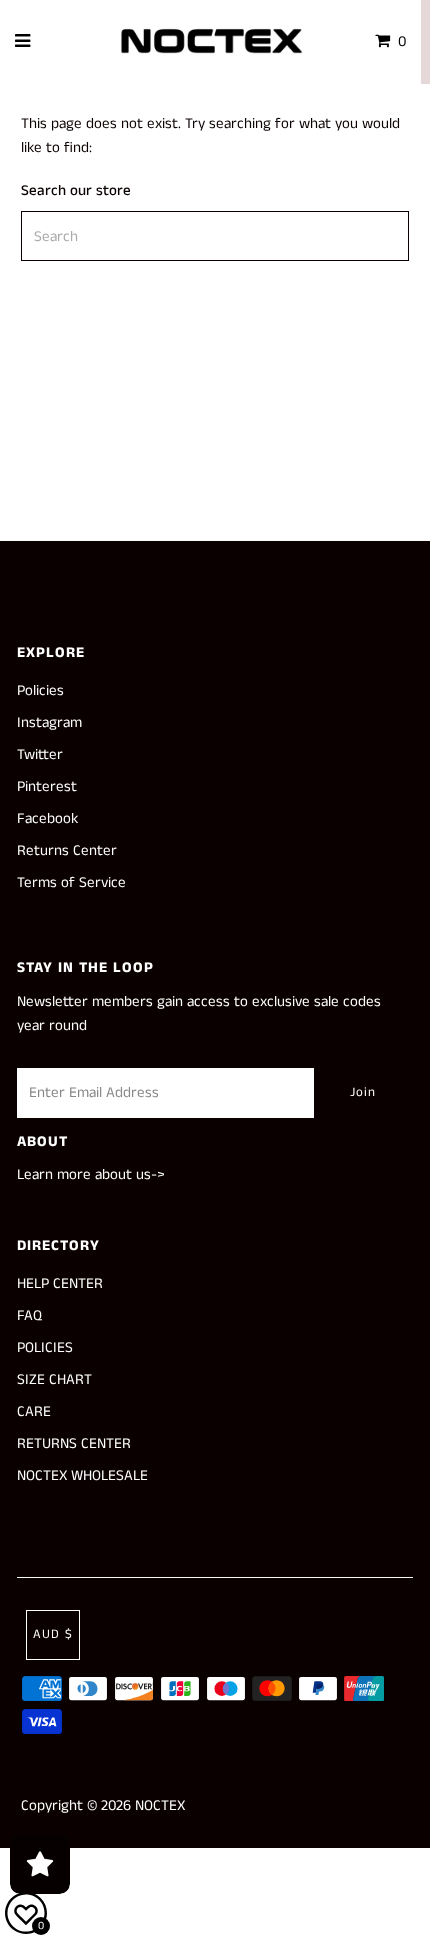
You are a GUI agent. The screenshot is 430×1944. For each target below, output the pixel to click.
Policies (40, 690)
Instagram (49, 722)
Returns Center (67, 850)
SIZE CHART (54, 1379)
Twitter (40, 754)
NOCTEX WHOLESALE (82, 1475)
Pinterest (47, 786)
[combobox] (214, 236)
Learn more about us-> (91, 1174)
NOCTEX (160, 1805)
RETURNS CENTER (74, 1443)
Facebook (47, 818)
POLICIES (45, 1347)
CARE (34, 1411)
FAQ (29, 1315)
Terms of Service (71, 882)
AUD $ (53, 1634)
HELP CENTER (60, 1283)
